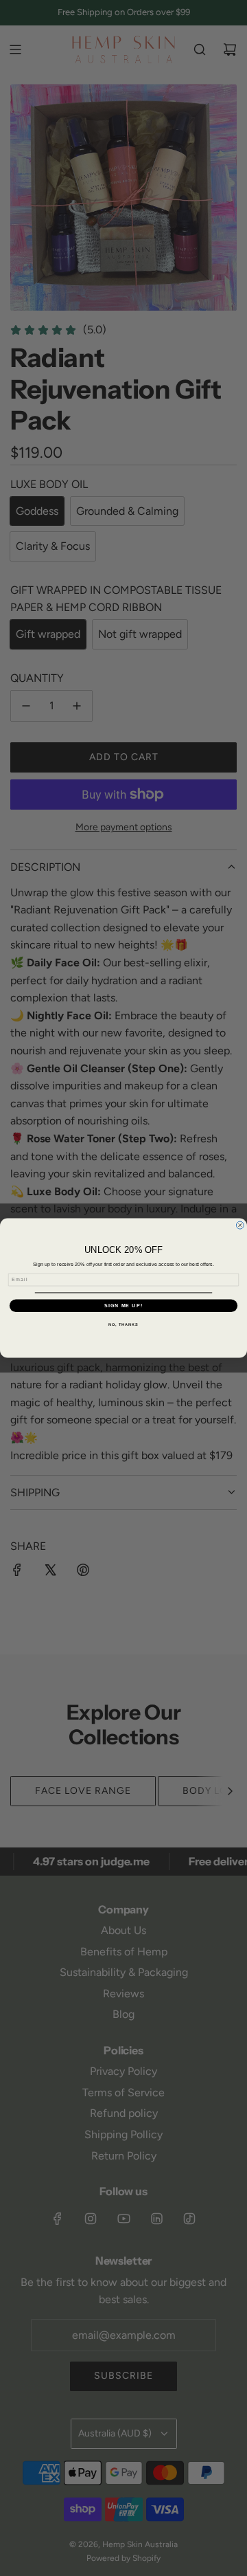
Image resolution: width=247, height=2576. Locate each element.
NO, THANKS (123, 1324)
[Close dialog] (240, 1225)
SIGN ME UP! (123, 1306)
